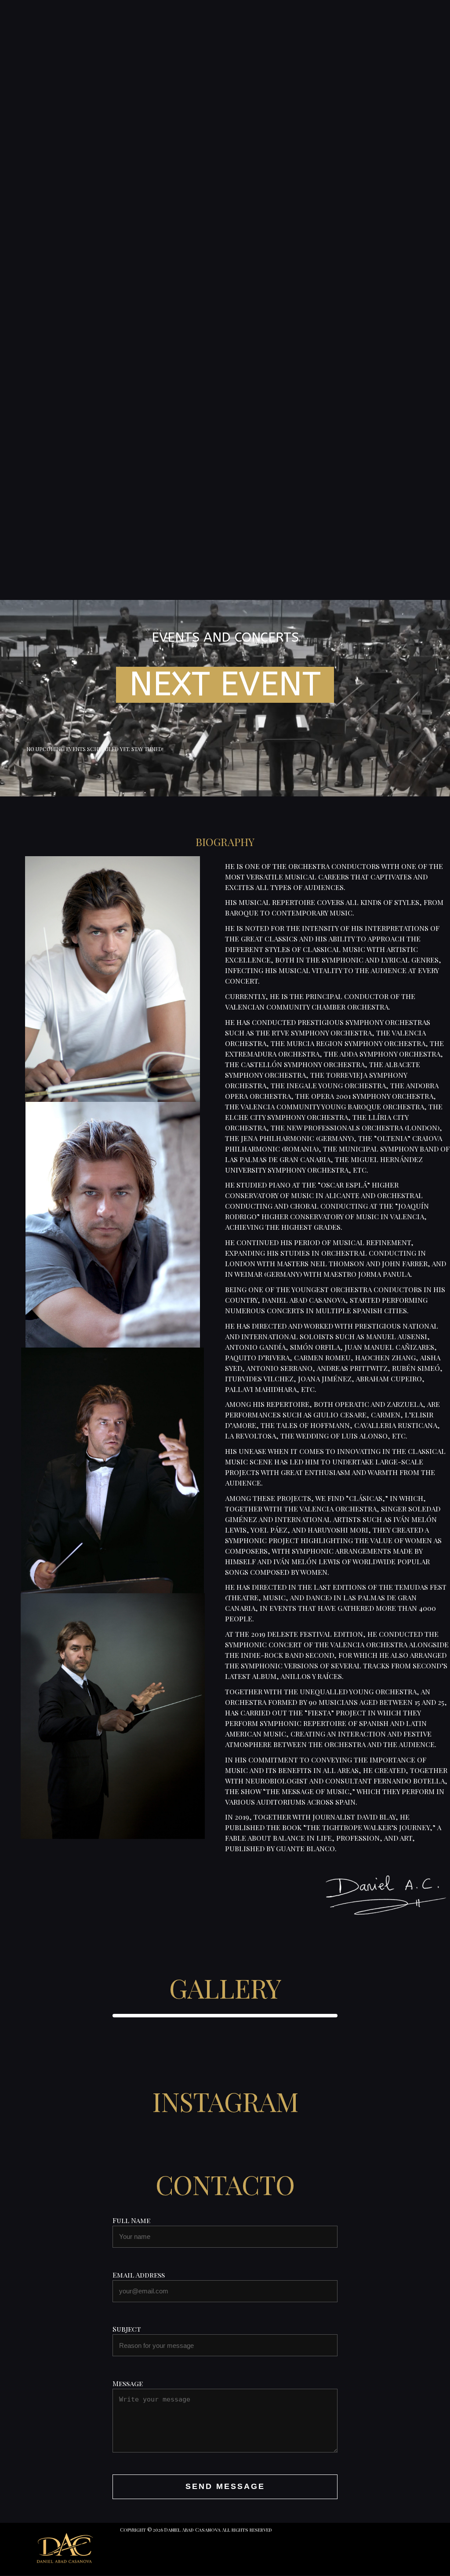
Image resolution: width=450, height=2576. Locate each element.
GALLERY (225, 1987)
